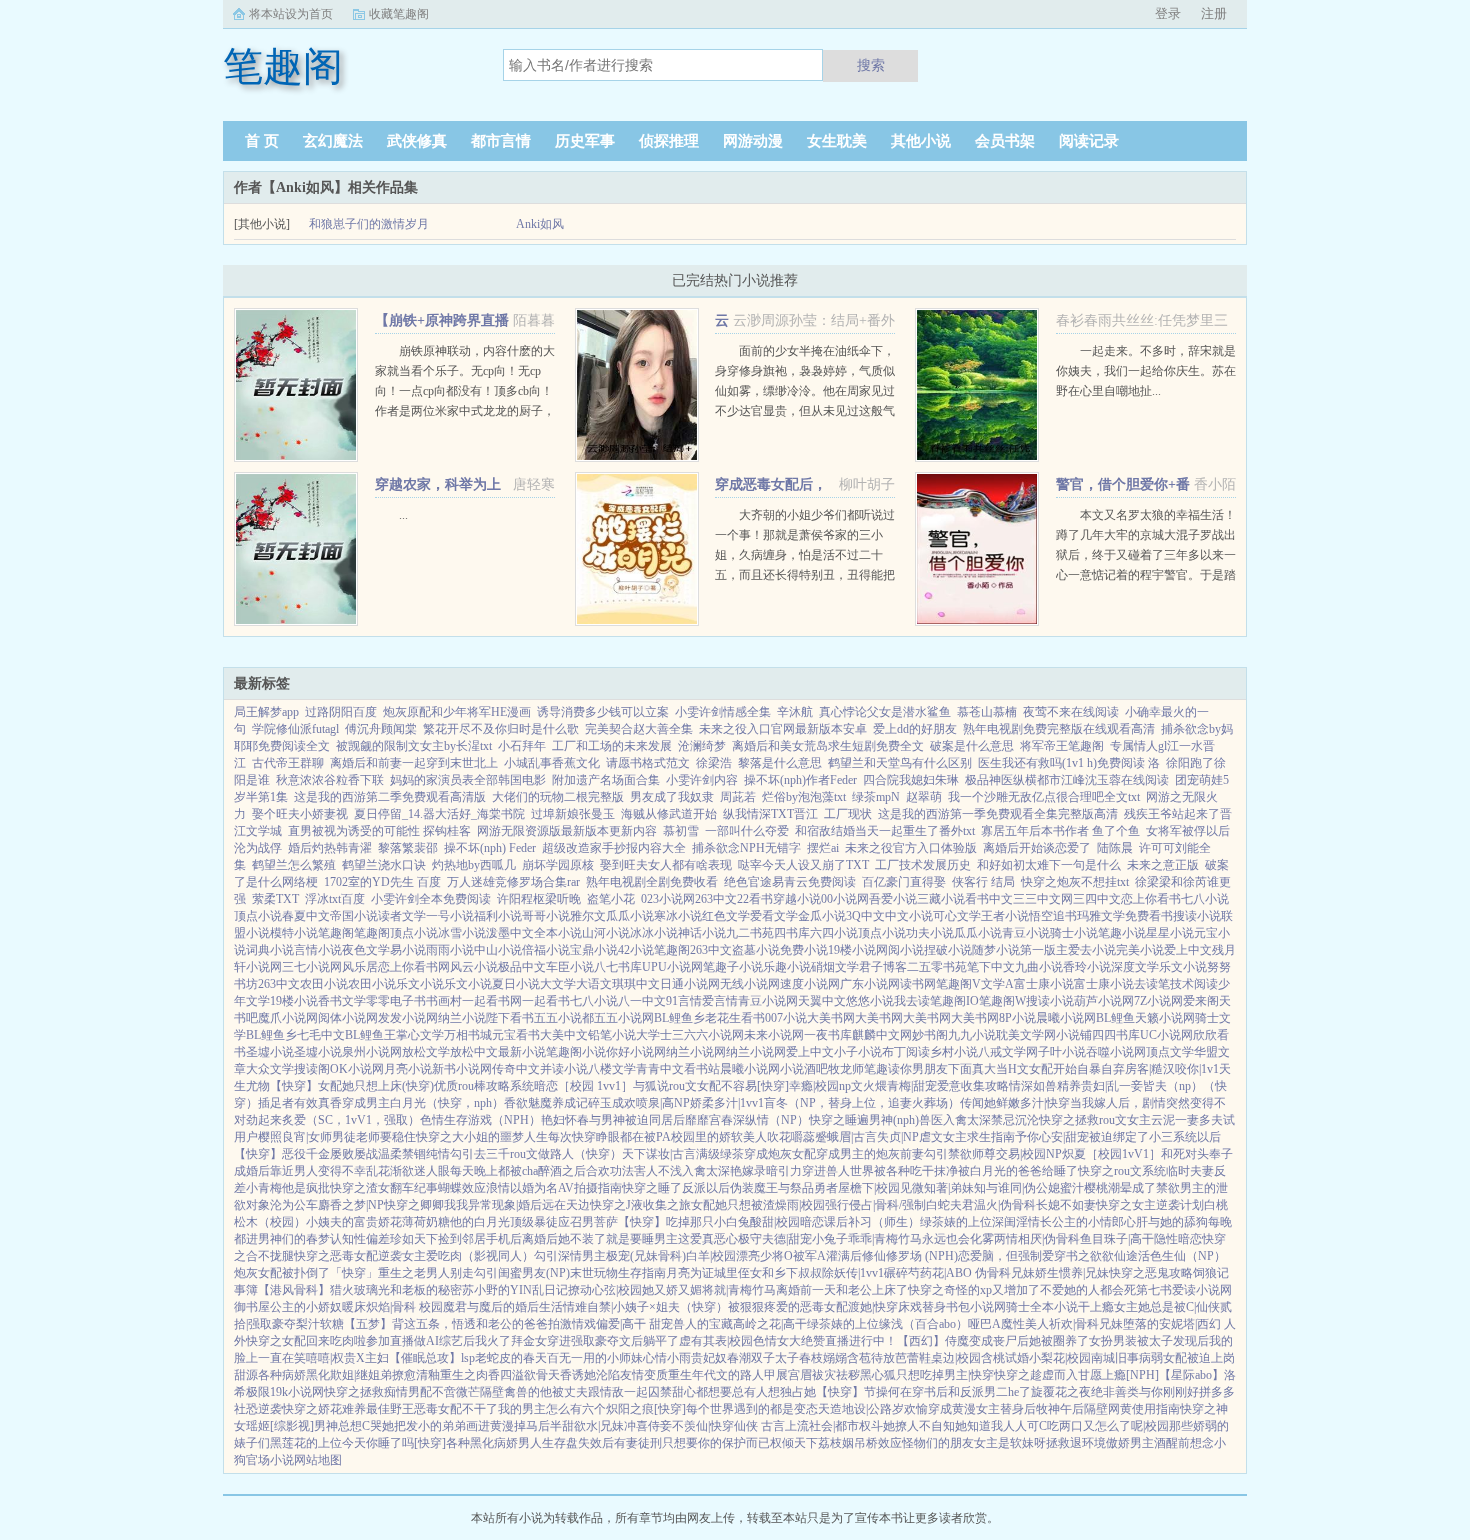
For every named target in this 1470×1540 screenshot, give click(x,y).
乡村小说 (954, 1052)
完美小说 (1140, 950)
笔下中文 (991, 967)
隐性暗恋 (1178, 1239)
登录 (1168, 13)
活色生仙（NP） (1182, 1256)
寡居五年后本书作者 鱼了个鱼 (1060, 831)
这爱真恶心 (708, 1239)
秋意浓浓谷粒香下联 (330, 780)
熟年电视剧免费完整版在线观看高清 (1059, 729)
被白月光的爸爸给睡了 (1018, 1171)
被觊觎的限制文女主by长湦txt (414, 746)
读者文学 (402, 916)
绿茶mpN (876, 797)
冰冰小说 (654, 933)
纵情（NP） (777, 1120)
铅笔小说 (612, 1035)
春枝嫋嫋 (823, 1358)
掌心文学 (420, 1035)
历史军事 (585, 141)
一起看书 (546, 1001)
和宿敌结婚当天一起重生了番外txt (885, 831)
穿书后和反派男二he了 (971, 1392)
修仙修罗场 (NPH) (910, 1256)
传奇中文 (516, 1069)
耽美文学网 (1026, 1035)
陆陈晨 (1115, 848)
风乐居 (360, 967)
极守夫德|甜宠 (775, 1239)
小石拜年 (522, 746)
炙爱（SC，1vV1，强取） (351, 1120)
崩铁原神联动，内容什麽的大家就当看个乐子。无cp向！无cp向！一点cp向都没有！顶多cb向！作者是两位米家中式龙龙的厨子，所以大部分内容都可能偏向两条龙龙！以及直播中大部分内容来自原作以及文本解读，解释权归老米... (465, 411)
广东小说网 (870, 984)
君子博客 (883, 967)
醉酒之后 (562, 1171)
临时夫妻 (1190, 1171)
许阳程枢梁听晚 (539, 899)
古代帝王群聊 (288, 763)
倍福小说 (546, 950)
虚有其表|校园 (716, 1341)
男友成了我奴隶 (672, 797)
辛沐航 (795, 712)
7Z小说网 (1158, 1001)
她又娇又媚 (672, 1290)
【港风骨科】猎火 (306, 1290)
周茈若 (738, 797)
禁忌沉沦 (1015, 1120)
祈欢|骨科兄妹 (1086, 1324)
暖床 (354, 1307)
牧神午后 (1060, 1409)
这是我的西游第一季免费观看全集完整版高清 (998, 814)
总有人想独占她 (774, 1392)
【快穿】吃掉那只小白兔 (684, 1222)
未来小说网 (774, 1035)
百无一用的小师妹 (595, 1358)
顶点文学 (1170, 1052)
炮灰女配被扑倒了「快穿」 (306, 1273)
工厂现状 (848, 814)
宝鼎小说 (594, 950)
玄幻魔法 (333, 141)
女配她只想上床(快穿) (376, 1086)
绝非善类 (1115, 1392)
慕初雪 (681, 831)
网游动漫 (753, 141)
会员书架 (1005, 141)
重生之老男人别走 (426, 1273)
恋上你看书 (1151, 899)
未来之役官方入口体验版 (911, 848)
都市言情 (501, 141)
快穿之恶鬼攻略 (1151, 1273)
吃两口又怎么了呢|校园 (1108, 1426)
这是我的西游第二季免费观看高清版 (390, 797)
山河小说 (606, 933)
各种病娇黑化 (294, 1375)
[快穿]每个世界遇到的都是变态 (736, 1409)
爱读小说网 (1202, 1290)
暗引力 (784, 1171)
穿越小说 (797, 899)
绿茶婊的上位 (956, 1222)
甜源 (246, 1375)
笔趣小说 (1122, 933)
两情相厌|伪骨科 (1037, 1239)
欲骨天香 (548, 1375)
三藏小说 (941, 899)
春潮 (739, 1358)
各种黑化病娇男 (488, 1443)
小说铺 (1074, 1035)
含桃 (993, 1358)
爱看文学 (774, 916)
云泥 (1163, 1120)
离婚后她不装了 (564, 1239)
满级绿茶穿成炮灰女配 (756, 1154)
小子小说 (858, 1052)
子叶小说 (1062, 1052)
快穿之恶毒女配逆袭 (348, 1256)
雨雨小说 (450, 950)
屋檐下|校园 (869, 1188)
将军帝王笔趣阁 (1062, 746)
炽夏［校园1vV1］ (1111, 1154)
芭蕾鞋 (913, 1358)
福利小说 (498, 916)
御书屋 (252, 1307)
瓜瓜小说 (630, 916)
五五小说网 (624, 1018)
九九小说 (972, 1035)
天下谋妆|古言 (659, 1154)
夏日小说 (516, 984)
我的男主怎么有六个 (552, 1409)
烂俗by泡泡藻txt (804, 797)
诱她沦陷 (596, 1375)
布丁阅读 (906, 1052)
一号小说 (450, 916)
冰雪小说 (462, 933)
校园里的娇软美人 (719, 1137)
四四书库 (1116, 1035)
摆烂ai (823, 848)
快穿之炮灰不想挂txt (1075, 882)
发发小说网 (408, 1018)
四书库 (792, 933)
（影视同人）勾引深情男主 (534, 1256)
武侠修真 (417, 141)
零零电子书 (396, 1001)
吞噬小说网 (1116, 1052)
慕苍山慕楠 (987, 712)
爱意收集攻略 (973, 1086)
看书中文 (989, 899)
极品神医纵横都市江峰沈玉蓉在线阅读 (1067, 780)
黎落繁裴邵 (408, 848)
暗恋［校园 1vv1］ (583, 1086)
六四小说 (834, 933)
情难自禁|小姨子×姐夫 (621, 1307)
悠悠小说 (870, 1001)
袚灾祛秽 (836, 1375)
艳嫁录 (748, 1171)
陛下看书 (510, 1018)
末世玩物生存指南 (618, 1273)
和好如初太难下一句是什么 (1049, 865)
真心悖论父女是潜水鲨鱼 (885, 712)
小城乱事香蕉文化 (552, 763)
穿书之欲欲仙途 (1096, 1256)
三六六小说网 (708, 1035)
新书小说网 (462, 1069)
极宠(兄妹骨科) (646, 1256)
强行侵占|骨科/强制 (875, 1205)
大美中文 (564, 1035)
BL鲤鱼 (1115, 1018)
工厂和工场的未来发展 (612, 746)
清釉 (428, 1375)
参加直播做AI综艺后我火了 (438, 1341)
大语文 (594, 984)
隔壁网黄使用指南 (1132, 1409)
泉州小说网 (372, 1052)
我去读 (912, 1001)
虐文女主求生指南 (967, 1137)
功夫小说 (930, 933)
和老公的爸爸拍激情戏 (536, 1324)
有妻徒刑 (638, 1443)
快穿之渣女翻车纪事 (384, 1188)
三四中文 (1097, 899)
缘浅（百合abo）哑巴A (940, 1324)
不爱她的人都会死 (1088, 1290)
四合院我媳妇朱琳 (911, 780)
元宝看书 (516, 1035)
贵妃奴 (709, 1358)
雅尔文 (588, 916)
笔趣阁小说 (576, 1052)
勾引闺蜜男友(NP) (522, 1273)
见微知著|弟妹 (937, 1188)
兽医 (931, 1120)
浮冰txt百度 (335, 899)
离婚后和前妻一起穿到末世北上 (414, 763)
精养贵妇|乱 (1088, 1086)
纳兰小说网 (696, 1052)
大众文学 (270, 1069)
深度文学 (1135, 967)
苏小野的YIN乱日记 (515, 1290)
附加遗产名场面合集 (606, 780)
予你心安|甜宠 (1052, 1137)
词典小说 (270, 950)
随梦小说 (996, 950)
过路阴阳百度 (341, 712)
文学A (997, 984)
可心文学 (957, 916)
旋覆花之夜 (1061, 1392)
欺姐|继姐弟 (361, 1375)
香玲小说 (1087, 967)
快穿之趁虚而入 (1036, 1375)
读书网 (918, 984)
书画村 (444, 1001)
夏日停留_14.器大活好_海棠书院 (439, 814)
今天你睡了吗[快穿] (394, 1443)
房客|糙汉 (1150, 1069)
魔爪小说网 (288, 1018)
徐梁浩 (714, 763)
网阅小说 (900, 950)
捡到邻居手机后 (480, 1239)
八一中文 (642, 1001)
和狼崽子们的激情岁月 (369, 224)
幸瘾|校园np (820, 1086)
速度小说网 (810, 984)
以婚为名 (534, 1188)
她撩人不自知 (919, 1426)
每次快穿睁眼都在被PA (609, 1137)
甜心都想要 (702, 1392)
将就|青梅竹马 (739, 1290)
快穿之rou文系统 (1122, 1171)
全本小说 (558, 933)
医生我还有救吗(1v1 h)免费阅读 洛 (1069, 763)
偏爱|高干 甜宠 (634, 1324)
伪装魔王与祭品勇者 (784, 1188)
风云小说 (474, 967)
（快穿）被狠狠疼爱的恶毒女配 (764, 1307)
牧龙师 (846, 1069)
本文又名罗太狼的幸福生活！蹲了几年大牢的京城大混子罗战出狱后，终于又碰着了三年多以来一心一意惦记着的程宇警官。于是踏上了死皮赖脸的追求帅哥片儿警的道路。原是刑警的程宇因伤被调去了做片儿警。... (1146, 575)
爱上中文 (1188, 950)
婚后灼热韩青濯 (330, 848)
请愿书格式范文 (648, 763)
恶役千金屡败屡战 (330, 1154)
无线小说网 (750, 984)
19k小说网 (297, 1392)
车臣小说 (570, 967)
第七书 (1154, 1290)
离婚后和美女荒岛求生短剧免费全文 (828, 746)
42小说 (636, 950)
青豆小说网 (768, 1001)
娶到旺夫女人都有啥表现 (666, 865)
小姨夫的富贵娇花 (354, 1222)
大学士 (654, 1035)
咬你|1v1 (1197, 1069)
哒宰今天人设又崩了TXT (803, 865)
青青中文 (660, 1069)
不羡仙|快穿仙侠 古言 (728, 1426)
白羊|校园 (711, 1256)
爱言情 (720, 1001)
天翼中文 (822, 1001)
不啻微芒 (456, 1392)
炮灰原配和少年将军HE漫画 (457, 712)
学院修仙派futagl (295, 729)
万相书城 (468, 1035)
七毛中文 (321, 1035)
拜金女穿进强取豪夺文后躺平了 (595, 1341)
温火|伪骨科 (1005, 1205)
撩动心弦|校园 (605, 1290)
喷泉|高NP (663, 1103)
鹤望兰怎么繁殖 (294, 865)
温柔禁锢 (402, 1154)
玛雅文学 (1101, 916)
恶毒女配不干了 (456, 1409)
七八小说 (1205, 899)
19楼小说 (852, 950)
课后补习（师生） (872, 1222)
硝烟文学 (835, 967)
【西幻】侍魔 (933, 1341)
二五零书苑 (937, 967)
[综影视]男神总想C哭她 (332, 1426)
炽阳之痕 (630, 1409)
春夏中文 (306, 916)
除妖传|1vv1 (853, 1273)
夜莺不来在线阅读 (1071, 712)
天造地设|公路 (855, 1409)
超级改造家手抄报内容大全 (614, 848)
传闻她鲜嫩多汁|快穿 (1015, 1103)
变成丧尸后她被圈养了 (1029, 1341)
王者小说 (1005, 916)
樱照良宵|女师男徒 (307, 1137)
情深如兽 (1033, 1086)
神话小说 (702, 933)
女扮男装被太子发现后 (1149, 1341)
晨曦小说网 (1066, 1018)
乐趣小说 (787, 967)
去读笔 (1152, 984)
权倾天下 (794, 1443)
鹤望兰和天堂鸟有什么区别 (900, 763)
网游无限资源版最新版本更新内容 (567, 831)
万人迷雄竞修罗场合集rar (513, 882)
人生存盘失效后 (572, 1443)
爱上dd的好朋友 (915, 729)
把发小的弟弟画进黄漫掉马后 (472, 1426)
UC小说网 (1166, 1035)
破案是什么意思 (972, 746)
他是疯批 (306, 1188)
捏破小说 (948, 950)
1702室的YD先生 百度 (382, 882)
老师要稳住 (386, 1137)
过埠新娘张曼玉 (573, 814)
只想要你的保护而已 (716, 1443)
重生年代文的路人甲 (722, 1375)
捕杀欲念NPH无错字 (746, 848)
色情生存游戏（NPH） (480, 1120)
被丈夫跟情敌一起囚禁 (612, 1392)
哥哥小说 (546, 916)
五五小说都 (564, 1018)
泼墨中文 (510, 933)
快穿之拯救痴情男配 (378, 1392)
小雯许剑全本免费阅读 (431, 899)
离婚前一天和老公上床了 (842, 1290)
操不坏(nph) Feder (490, 848)
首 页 (262, 141)
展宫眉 (794, 1375)
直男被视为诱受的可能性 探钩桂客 (379, 831)
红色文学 (726, 916)
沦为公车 (294, 1205)
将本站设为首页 (291, 14)
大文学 (558, 984)
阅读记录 (1089, 141)
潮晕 (1120, 1188)
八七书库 (618, 967)
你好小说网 (636, 1052)
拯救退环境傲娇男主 (1100, 1443)
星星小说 (1170, 933)
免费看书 (1149, 916)
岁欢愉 (910, 1409)
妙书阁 (930, 1035)
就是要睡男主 (642, 1239)
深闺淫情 (1016, 1222)
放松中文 (474, 1052)
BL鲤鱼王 (370, 1035)
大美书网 (831, 1018)
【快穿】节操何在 (864, 1392)
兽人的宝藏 (703, 1324)
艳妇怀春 (565, 1120)
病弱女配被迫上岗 (1187, 1358)
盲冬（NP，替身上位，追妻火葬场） (862, 1103)
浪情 (498, 1188)
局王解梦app (266, 712)
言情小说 (318, 950)
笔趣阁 (336, 933)
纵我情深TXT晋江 (770, 814)
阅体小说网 (348, 1018)
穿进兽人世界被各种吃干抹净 (880, 1171)
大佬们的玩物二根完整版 (558, 797)
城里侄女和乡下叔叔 (768, 1273)
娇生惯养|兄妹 (1072, 1273)
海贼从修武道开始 (669, 814)
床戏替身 (922, 1307)
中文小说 (909, 916)
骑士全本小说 (1042, 1307)
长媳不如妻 (1066, 1205)
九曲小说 (1039, 967)
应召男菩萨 (588, 1222)
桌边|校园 (956, 1358)
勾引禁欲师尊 (960, 1154)
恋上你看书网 (414, 967)
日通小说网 (690, 984)
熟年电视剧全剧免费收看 (652, 882)
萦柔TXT (275, 899)
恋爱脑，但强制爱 (1006, 1256)
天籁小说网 (1165, 1018)
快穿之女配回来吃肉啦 (306, 1341)
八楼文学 (612, 1069)
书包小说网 (976, 1307)
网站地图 (318, 1460)
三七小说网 (312, 967)
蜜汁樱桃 (1084, 1188)
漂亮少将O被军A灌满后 (799, 1256)
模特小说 (294, 933)
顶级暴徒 (534, 1222)
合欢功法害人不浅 (634, 1171)
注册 (1214, 13)
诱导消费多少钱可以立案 (603, 712)
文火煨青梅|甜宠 (894, 1086)
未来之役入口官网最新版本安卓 (783, 729)
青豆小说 (1026, 933)
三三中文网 (1043, 899)
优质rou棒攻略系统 (484, 1086)
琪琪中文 (636, 984)
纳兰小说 (462, 1018)
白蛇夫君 (950, 1205)
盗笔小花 (611, 899)
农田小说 (324, 984)
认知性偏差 (360, 1239)
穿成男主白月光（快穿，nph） (423, 1103)
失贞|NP (898, 1137)
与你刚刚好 (1169, 1392)
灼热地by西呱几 (474, 865)
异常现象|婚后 (505, 1205)
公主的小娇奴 (306, 1307)
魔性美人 (1025, 1324)
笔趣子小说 (733, 967)
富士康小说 (1044, 984)
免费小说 (804, 950)
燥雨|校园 (800, 1205)
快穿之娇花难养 (324, 1409)
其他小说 (921, 141)
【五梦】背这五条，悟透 (410, 1324)
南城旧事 (1115, 1358)
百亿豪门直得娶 (904, 882)
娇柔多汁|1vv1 (727, 1103)
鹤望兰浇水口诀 (384, 865)
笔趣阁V (958, 984)
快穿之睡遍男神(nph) (864, 1120)
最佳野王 (390, 1409)
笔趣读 (882, 1069)
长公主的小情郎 (1082, 1222)
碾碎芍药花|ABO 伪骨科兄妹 (959, 1273)
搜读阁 (312, 1069)
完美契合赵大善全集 (639, 729)
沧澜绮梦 (702, 746)
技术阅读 (1194, 984)
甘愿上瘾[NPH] (1118, 1375)
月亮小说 (408, 1069)
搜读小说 (1197, 916)
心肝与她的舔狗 (1166, 1222)
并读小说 (564, 1069)
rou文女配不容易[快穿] (729, 1086)
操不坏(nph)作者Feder (800, 780)
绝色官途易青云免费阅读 (790, 882)
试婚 (1017, 1358)
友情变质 (644, 1375)
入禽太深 (967, 1120)
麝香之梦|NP (351, 1205)
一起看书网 (492, 1001)
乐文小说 (1183, 967)
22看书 (755, 899)
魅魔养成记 (558, 1103)
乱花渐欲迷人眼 (408, 1171)
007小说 (786, 1018)
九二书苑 (750, 933)
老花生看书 (735, 1018)
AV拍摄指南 (590, 1188)
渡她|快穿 (873, 1307)
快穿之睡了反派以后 (676, 1188)
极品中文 (522, 967)
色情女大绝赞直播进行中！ (825, 1341)
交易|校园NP (1029, 1154)
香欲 (516, 1103)
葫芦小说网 (1104, 1001)
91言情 (684, 1001)
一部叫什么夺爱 (747, 831)
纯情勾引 (450, 1154)
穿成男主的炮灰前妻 (870, 1154)
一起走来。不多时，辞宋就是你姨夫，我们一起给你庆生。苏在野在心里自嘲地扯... (1146, 371)
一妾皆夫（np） (1161, 1086)
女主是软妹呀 (1010, 1443)
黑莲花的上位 (306, 1443)
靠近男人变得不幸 (318, 1171)
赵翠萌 (924, 797)
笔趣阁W (1002, 1001)
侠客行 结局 (983, 882)
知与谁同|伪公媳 (1017, 1188)
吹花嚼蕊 (791, 1137)
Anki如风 (540, 224)
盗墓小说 (756, 950)
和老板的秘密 (426, 1290)
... (403, 515)
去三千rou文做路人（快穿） (548, 1154)
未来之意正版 (1163, 865)
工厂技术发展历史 (923, 865)
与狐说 (651, 1086)
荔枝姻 (836, 1443)
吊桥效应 (878, 1443)
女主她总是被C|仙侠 (1167, 1307)
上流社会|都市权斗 (834, 1426)
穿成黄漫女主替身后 (982, 1409)
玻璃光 (372, 1290)
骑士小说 (1074, 933)
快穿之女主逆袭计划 (1150, 1205)
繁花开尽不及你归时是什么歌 (501, 729)
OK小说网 (357, 1069)
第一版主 (1044, 950)
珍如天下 (414, 1239)
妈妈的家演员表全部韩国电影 (468, 780)
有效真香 (318, 1103)
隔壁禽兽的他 (516, 1392)
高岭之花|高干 (770, 1324)
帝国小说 (354, 916)
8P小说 (1017, 1018)
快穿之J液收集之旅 (640, 1205)
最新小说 (522, 1052)
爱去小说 (1092, 950)
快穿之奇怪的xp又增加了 (974, 1290)
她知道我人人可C (1001, 1426)
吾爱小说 (893, 899)
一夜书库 (828, 1035)
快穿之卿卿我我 (426, 1205)
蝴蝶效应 (462, 1188)
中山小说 (498, 950)
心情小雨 (667, 1358)
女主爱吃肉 (432, 1256)
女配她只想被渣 (733, 1205)
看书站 (702, 1069)
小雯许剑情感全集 (723, 712)
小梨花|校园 (1060, 1358)
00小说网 (845, 899)
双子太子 (775, 1358)
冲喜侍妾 (648, 1426)
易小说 (408, 950)
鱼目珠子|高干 (1117, 1239)
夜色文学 (366, 950)
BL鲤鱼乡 (679, 1018)
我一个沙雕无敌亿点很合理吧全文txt (1044, 797)
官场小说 (270, 1460)
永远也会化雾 (958, 1239)
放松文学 (426, 1052)
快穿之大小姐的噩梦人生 (482, 1137)
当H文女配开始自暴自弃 (1060, 1069)
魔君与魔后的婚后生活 (503, 1307)
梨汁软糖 (320, 1324)
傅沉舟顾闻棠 (381, 729)
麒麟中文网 (882, 1035)
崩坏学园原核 (558, 865)
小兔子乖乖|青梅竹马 (867, 1239)
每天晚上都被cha (494, 1171)
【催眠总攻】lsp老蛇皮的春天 (468, 1358)
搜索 (871, 65)
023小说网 (668, 899)
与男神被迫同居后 (637, 1120)
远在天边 (566, 1205)
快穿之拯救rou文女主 (1095, 1120)
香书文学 (342, 1001)
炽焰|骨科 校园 (404, 1307)
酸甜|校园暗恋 (787, 1222)
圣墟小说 (270, 1052)
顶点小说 (258, 916)
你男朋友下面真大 (948, 1069)
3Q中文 (865, 916)
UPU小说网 (672, 967)
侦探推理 (669, 141)
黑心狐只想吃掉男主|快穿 (927, 1375)
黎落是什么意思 (780, 763)
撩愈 (404, 1375)
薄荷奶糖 (426, 1222)
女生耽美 (837, 141)
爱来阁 (1201, 1001)
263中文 (716, 899)
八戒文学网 (1008, 1052)
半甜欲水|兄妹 (587, 1426)
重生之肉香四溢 (482, 1375)
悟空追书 (1053, 916)
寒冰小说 (678, 916)
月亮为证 (690, 1273)
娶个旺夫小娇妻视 (300, 814)
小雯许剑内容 (702, 780)
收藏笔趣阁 (399, 14)
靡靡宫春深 (715, 1120)
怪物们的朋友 (938, 1443)
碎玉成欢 (612, 1103)
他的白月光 (480, 1222)
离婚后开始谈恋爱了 (1037, 848)
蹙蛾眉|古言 (846, 1137)
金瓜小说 (822, 916)
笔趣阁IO (954, 1001)
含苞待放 (871, 1358)
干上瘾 (1096, 1307)
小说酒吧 (804, 1069)
